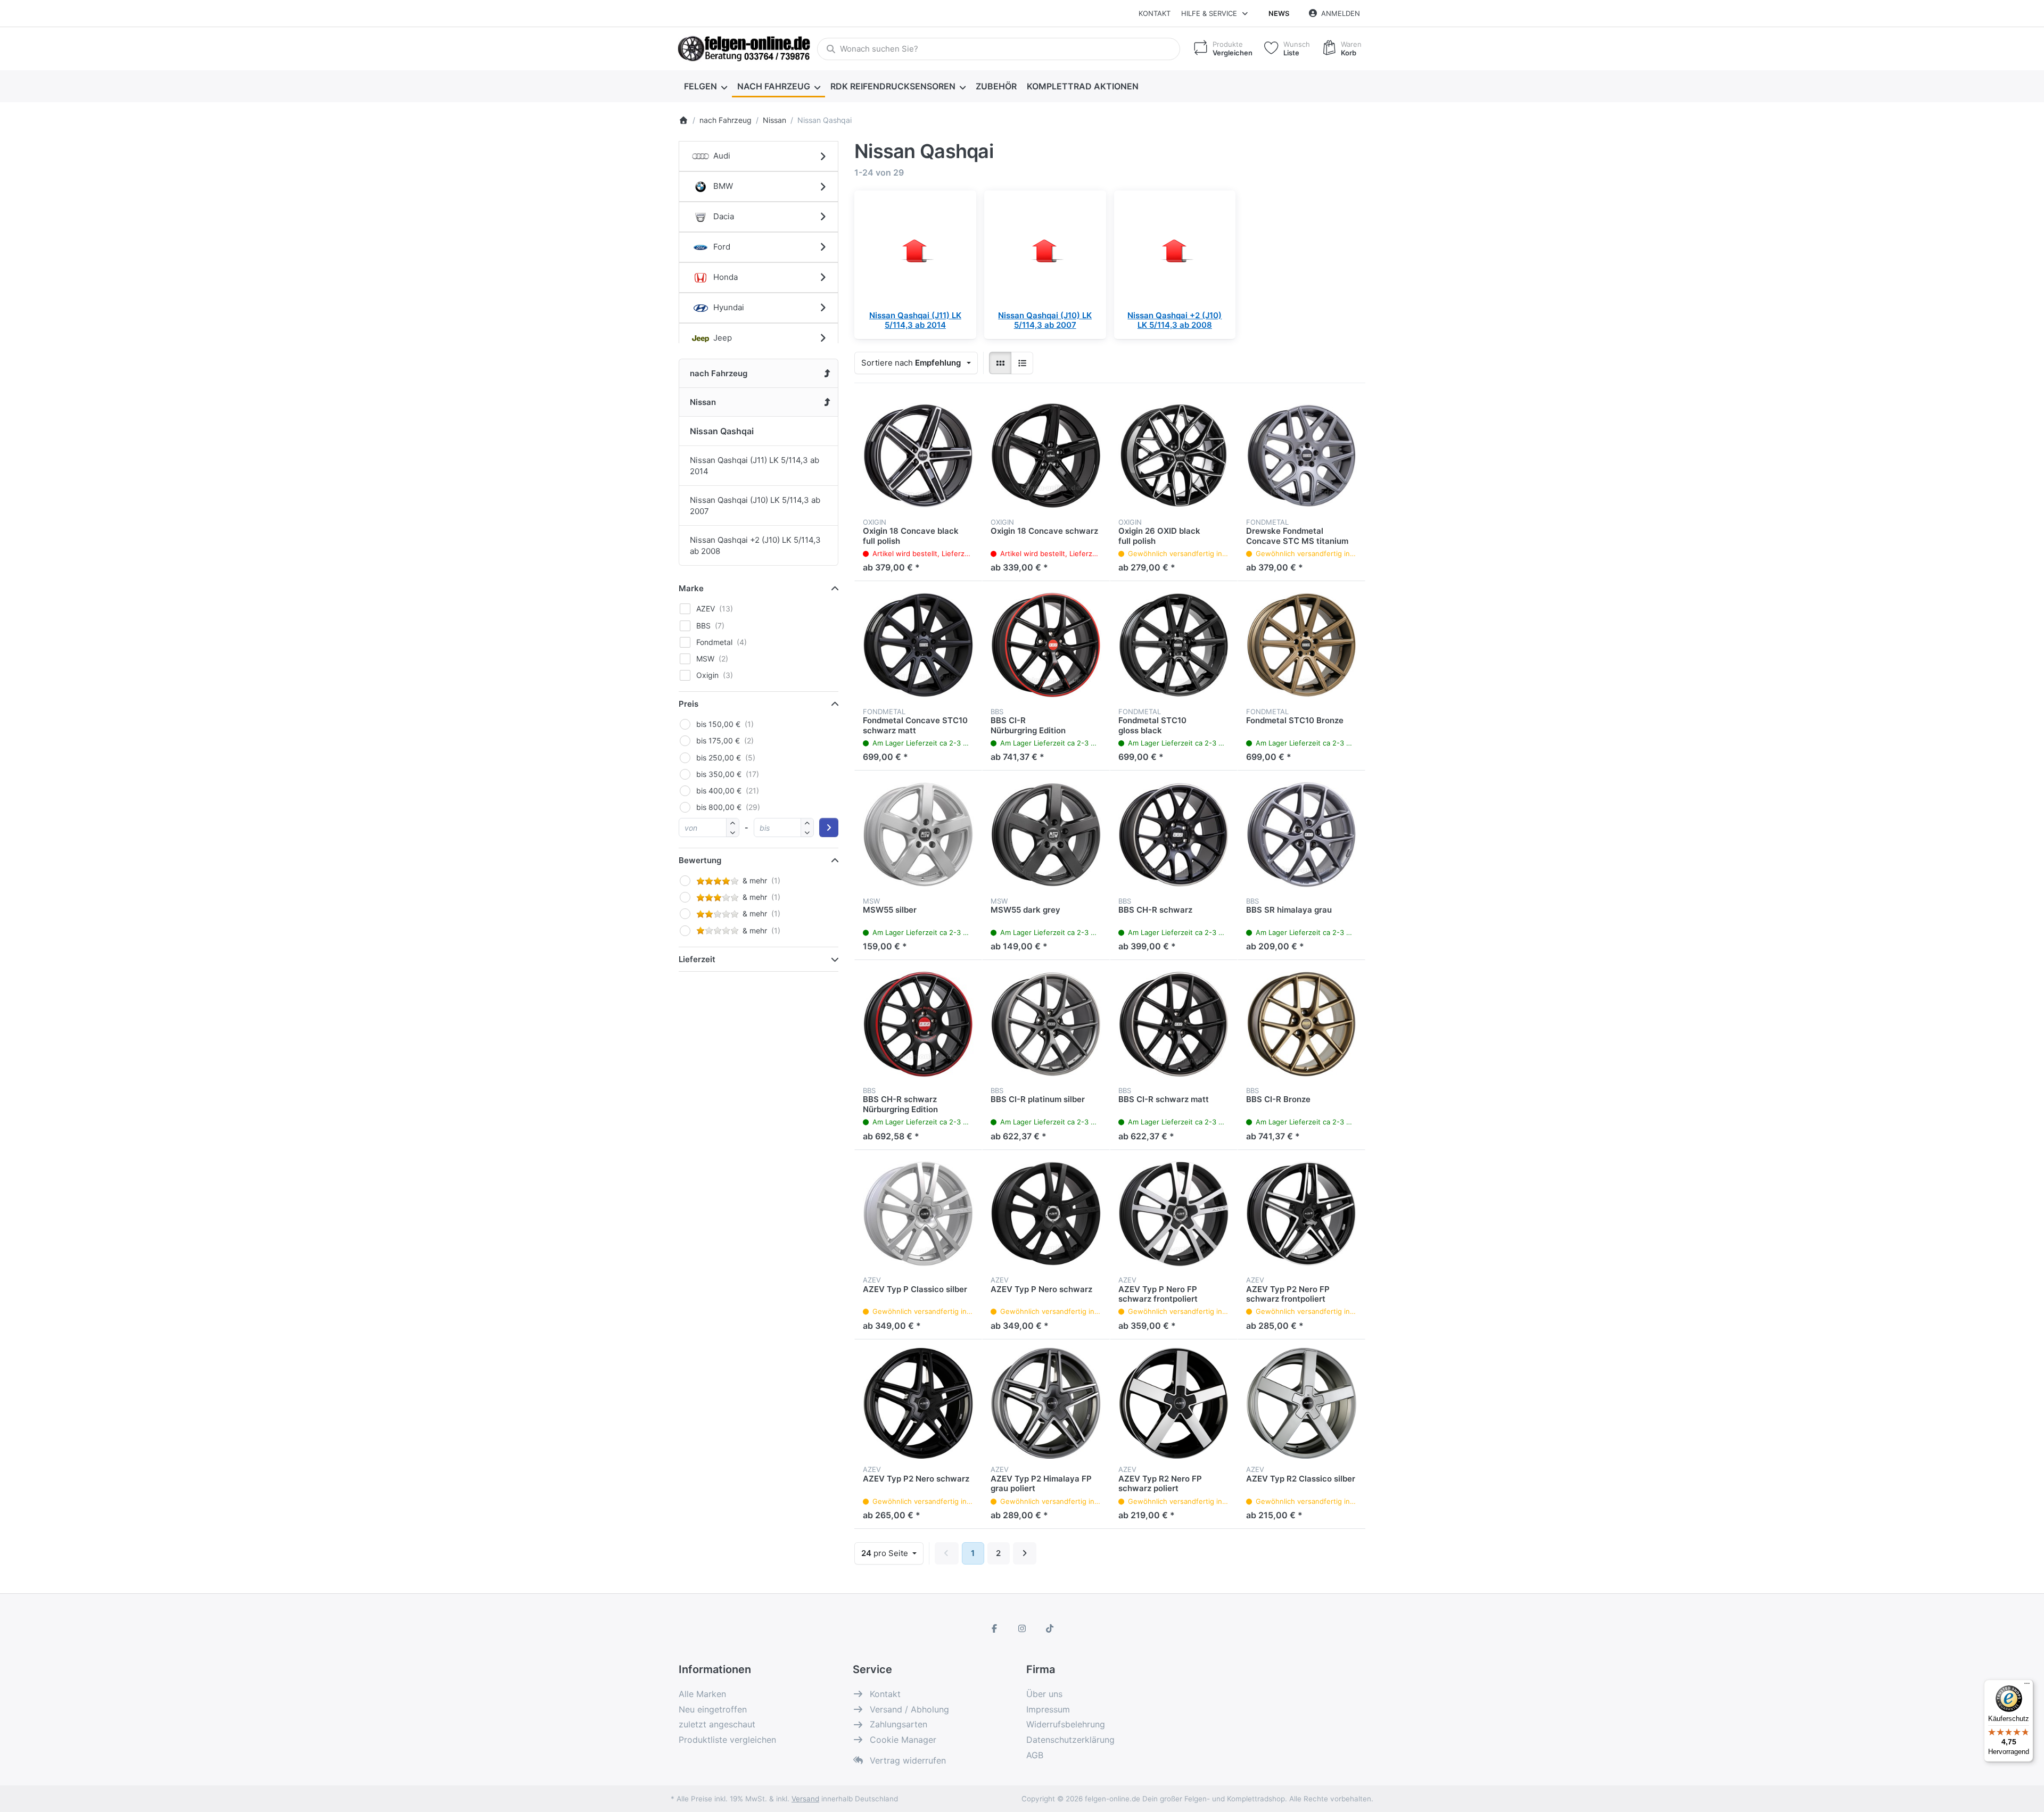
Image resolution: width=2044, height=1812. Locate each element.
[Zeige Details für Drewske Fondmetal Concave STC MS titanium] (1301, 456)
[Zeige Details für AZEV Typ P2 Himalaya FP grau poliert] (1046, 1403)
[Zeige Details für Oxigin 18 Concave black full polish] (918, 456)
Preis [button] (689, 704)
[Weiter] (1025, 1553)
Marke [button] (691, 588)
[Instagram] (1022, 1628)
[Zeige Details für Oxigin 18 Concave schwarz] (1046, 456)
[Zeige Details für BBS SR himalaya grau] (1301, 834)
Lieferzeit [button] (697, 959)
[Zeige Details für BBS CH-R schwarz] (1174, 834)
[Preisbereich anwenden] (829, 828)
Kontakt (1155, 13)
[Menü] (2027, 1686)
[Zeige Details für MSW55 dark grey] (1046, 834)
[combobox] (999, 49)
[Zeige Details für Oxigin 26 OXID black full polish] (1174, 456)
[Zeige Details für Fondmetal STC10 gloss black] (1174, 645)
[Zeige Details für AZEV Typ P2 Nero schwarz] (918, 1403)
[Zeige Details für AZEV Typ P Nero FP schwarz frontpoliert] (1174, 1214)
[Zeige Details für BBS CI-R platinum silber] (1046, 1024)
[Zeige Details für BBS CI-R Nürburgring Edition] (1046, 645)
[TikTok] (1050, 1628)
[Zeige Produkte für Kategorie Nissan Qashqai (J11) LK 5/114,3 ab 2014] (915, 251)
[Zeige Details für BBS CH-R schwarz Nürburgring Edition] (918, 1024)
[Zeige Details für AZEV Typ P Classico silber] (918, 1214)
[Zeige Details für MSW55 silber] (918, 834)
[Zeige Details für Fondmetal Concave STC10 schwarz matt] (918, 645)
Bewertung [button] (700, 860)
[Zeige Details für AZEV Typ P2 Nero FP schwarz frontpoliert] (1301, 1214)
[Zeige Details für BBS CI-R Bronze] (1301, 1024)
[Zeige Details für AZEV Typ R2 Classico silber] (1301, 1403)
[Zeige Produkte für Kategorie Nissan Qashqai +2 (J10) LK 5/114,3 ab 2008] (1175, 251)
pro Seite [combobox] (892, 1553)
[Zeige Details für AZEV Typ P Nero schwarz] (1046, 1214)
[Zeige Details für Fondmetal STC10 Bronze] (1301, 645)
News (1279, 13)
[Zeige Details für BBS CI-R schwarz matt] (1174, 1024)
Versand (805, 1799)
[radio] (1000, 363)
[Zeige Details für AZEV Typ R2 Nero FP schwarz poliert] (1174, 1403)
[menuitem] (705, 86)
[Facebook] (995, 1628)
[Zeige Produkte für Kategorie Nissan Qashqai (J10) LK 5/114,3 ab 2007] (1045, 251)
